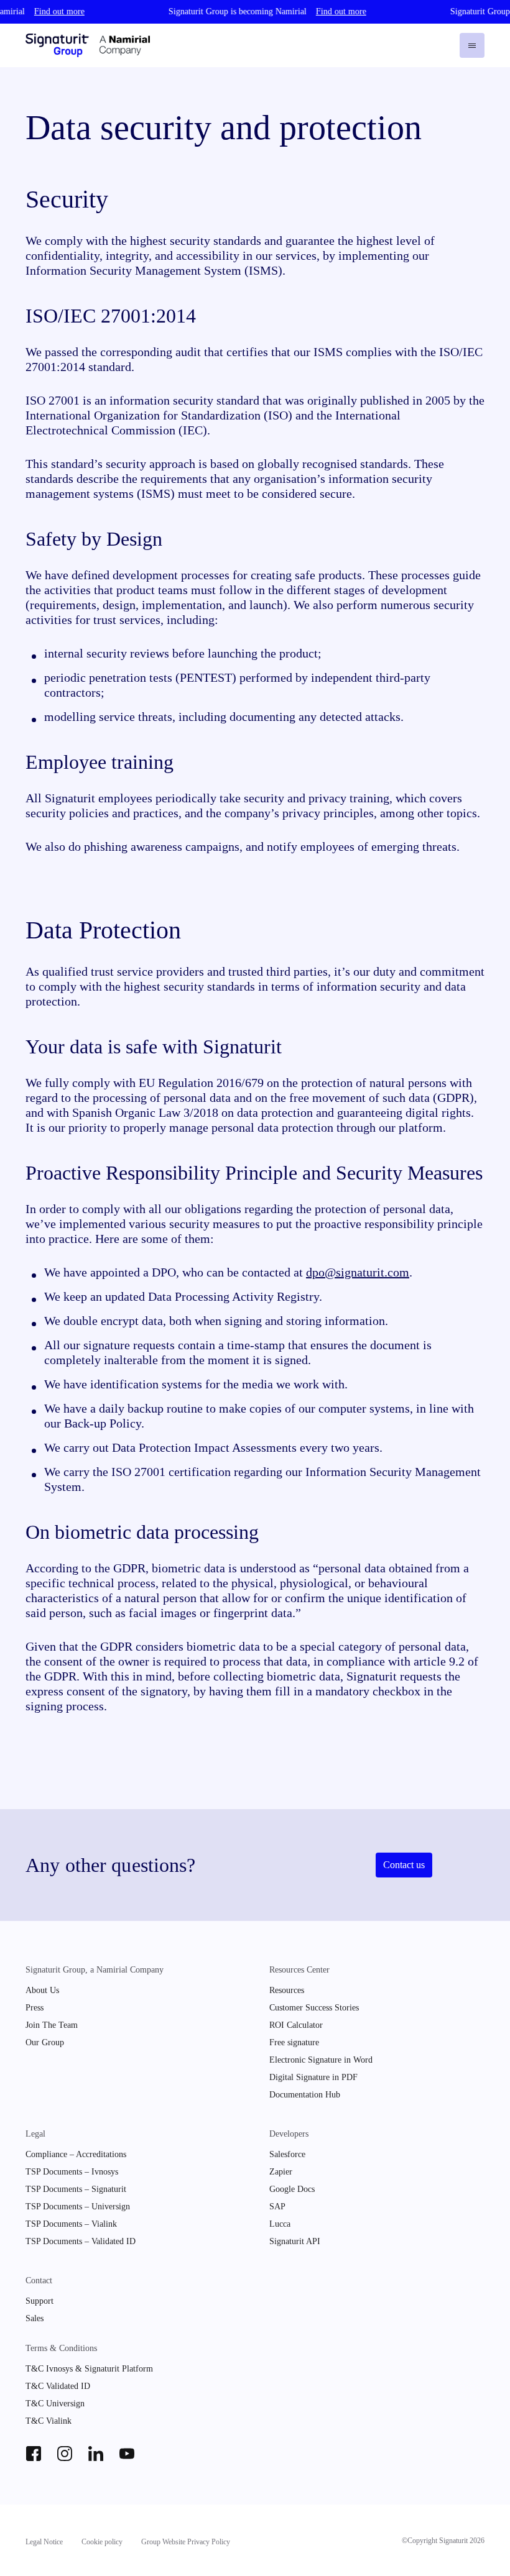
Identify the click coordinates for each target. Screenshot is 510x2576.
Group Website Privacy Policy (186, 2542)
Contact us (404, 1865)
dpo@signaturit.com (358, 1272)
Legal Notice (44, 2542)
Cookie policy (102, 2542)
